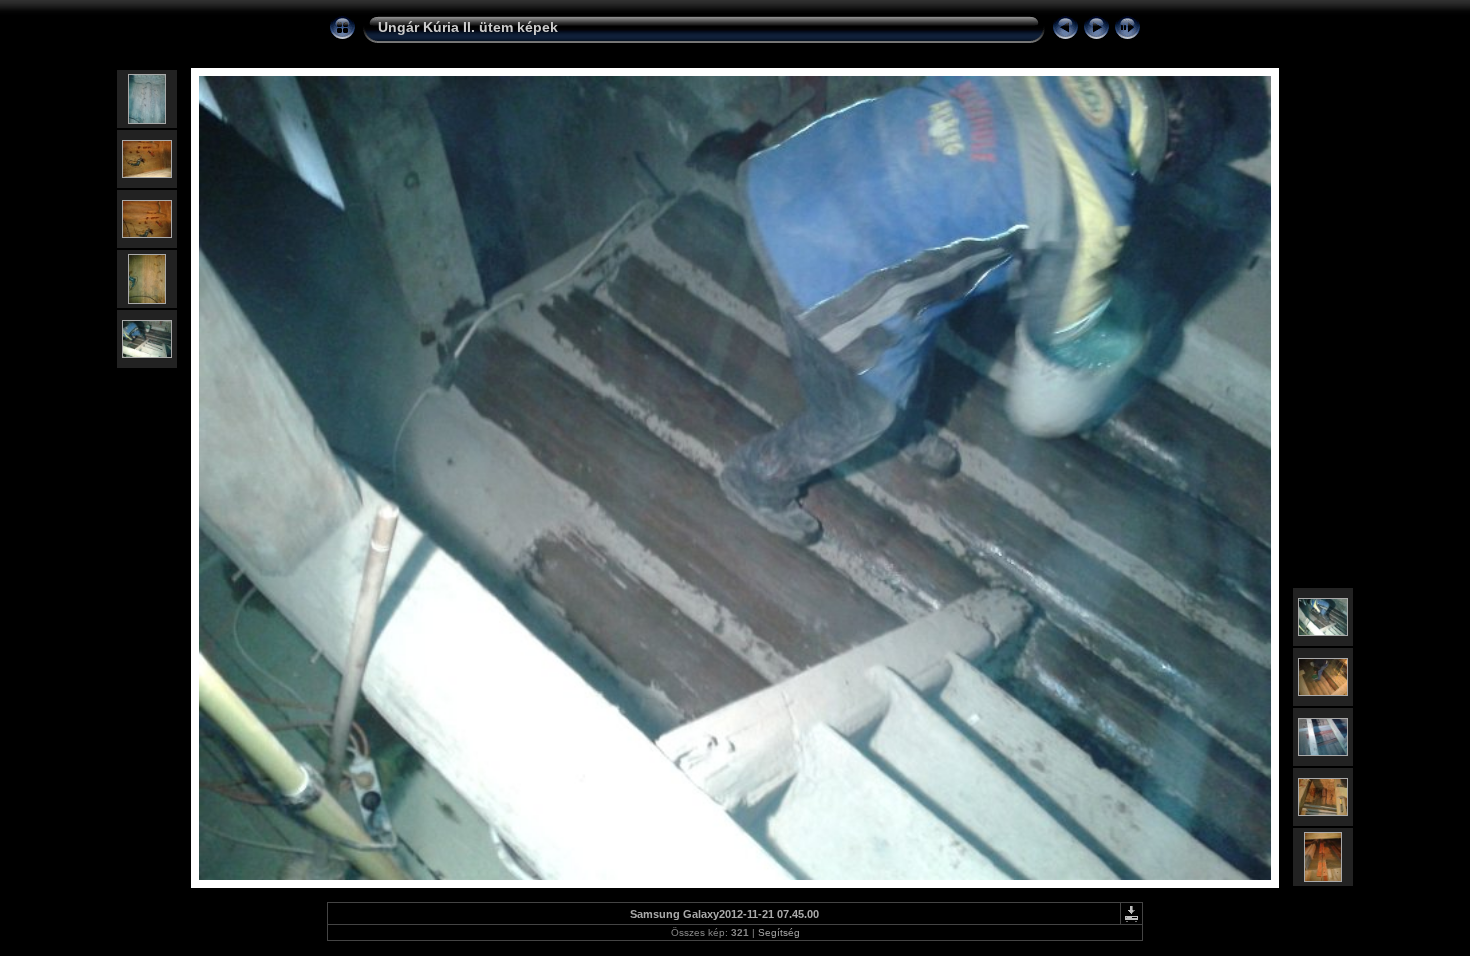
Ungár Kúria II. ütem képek (468, 27)
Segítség (779, 932)
